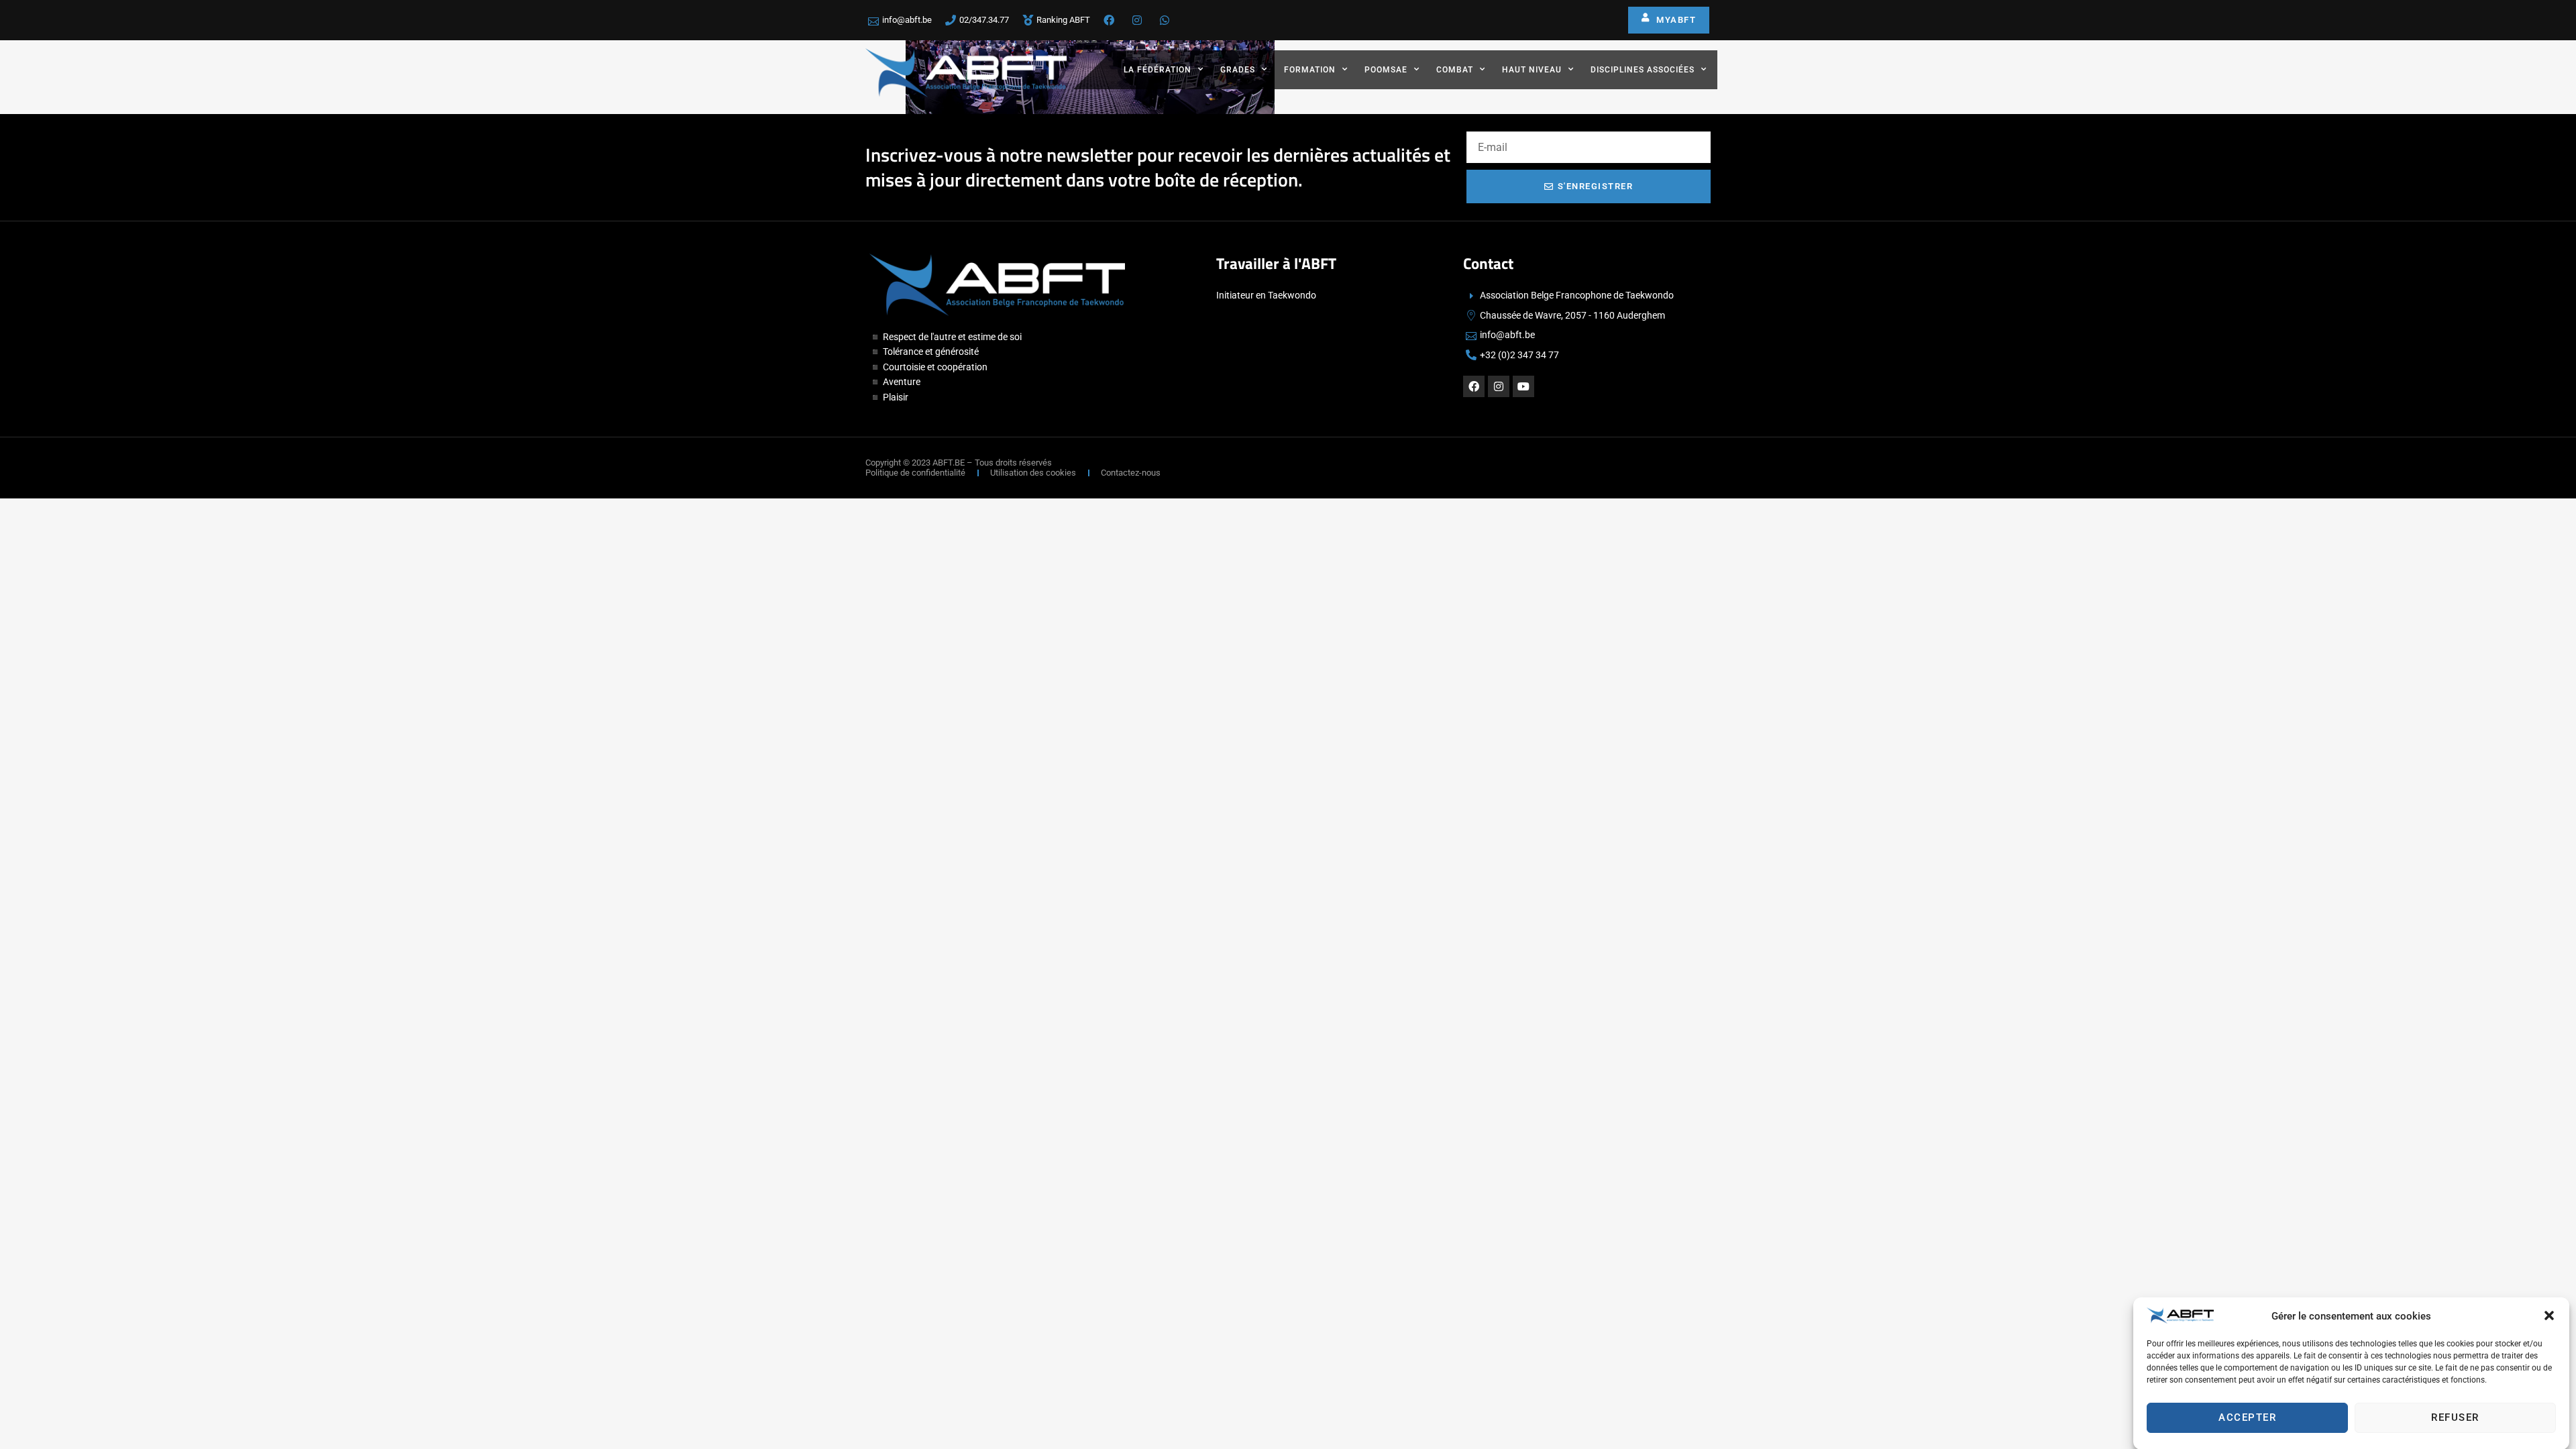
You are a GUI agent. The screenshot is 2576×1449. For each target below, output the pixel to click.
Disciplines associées (1643, 70)
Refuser (2455, 1417)
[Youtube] (1523, 386)
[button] (2549, 1316)
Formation (1310, 70)
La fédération (1158, 70)
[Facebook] (1474, 386)
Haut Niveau (1532, 70)
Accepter (2247, 1417)
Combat (1455, 70)
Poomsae (1386, 70)
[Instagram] (1499, 386)
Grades (1238, 70)
